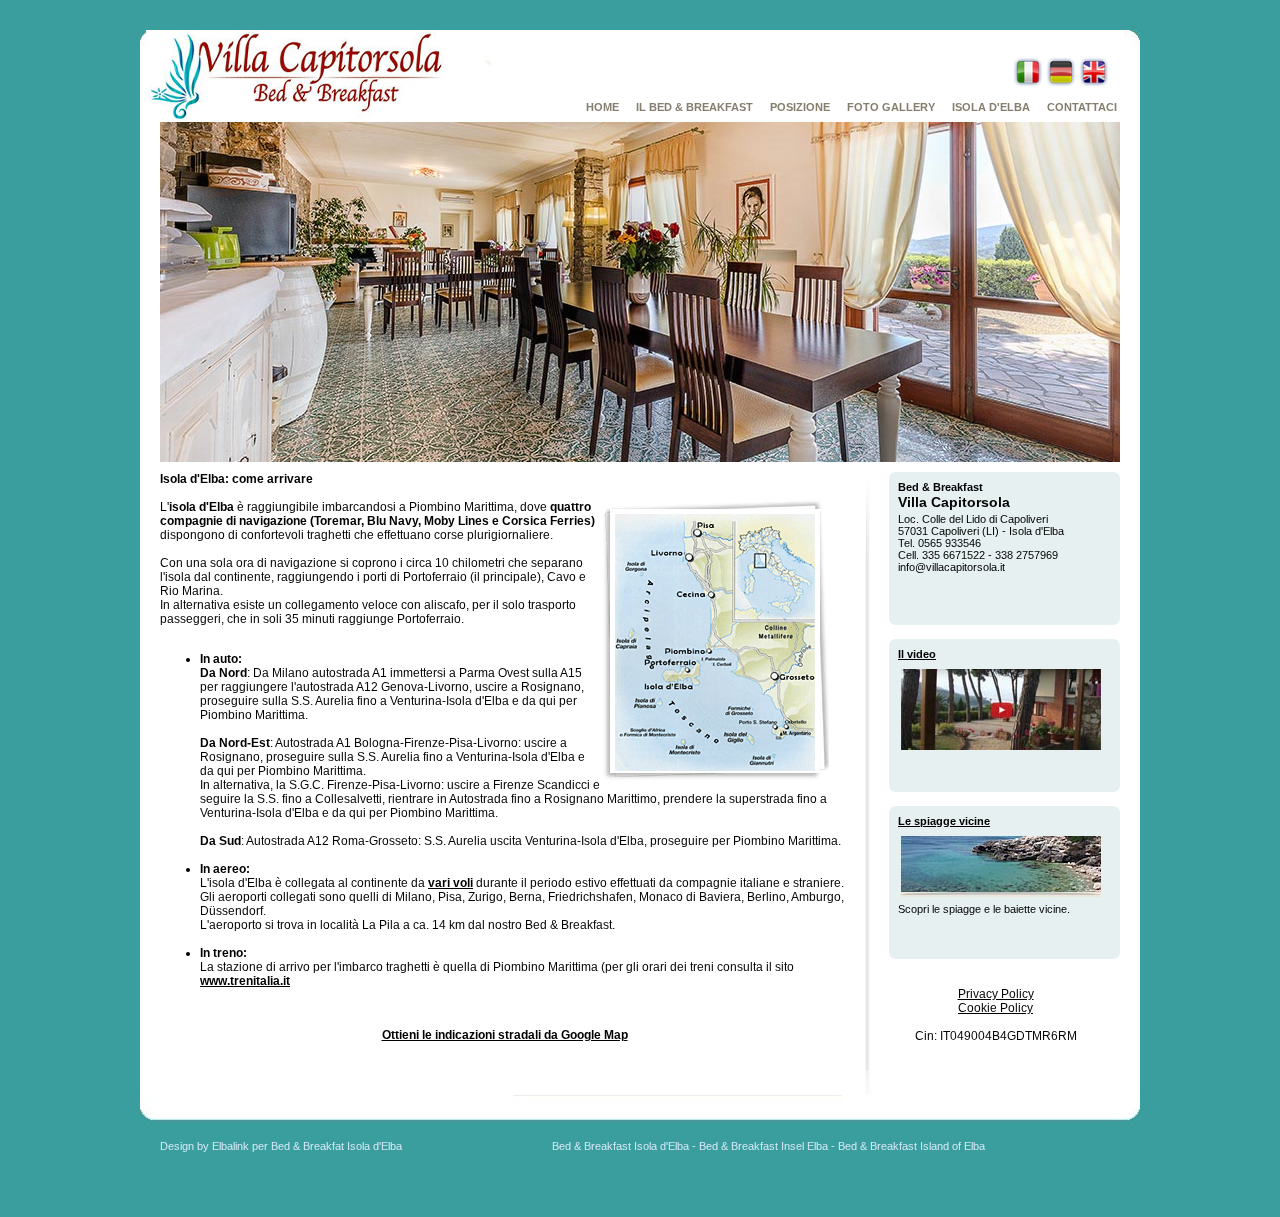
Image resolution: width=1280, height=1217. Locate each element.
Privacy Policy (996, 994)
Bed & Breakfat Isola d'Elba (336, 1146)
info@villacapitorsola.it (951, 567)
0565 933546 (949, 543)
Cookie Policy (995, 1008)
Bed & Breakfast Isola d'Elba (620, 1146)
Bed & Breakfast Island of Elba (911, 1146)
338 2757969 (1026, 555)
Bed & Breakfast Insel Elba (763, 1146)
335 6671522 (953, 555)
